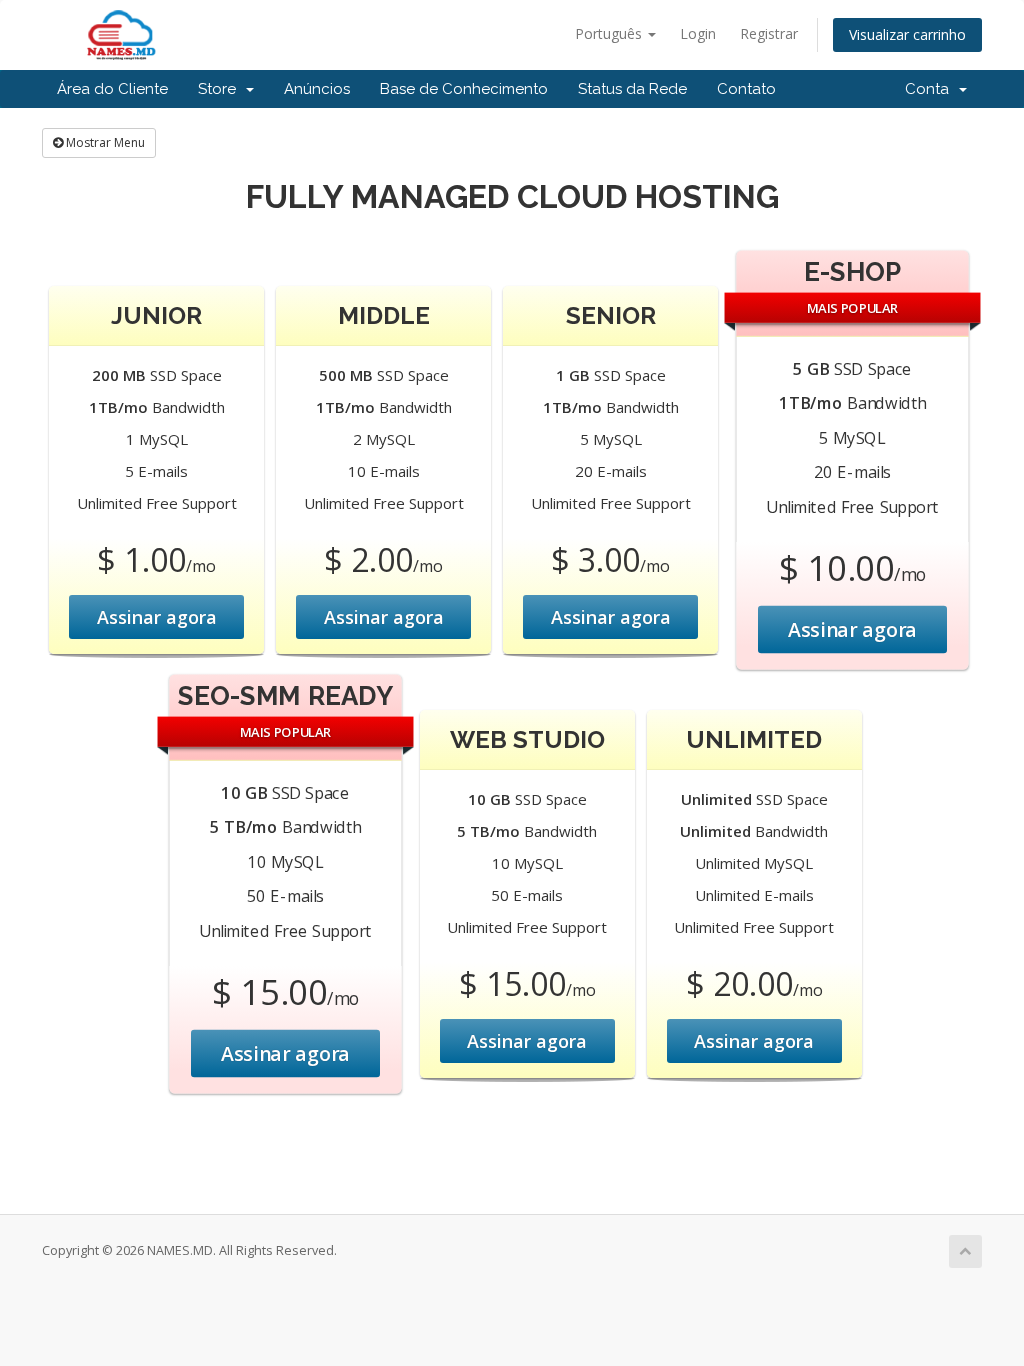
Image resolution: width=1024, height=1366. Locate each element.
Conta (931, 89)
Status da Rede (632, 89)
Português (610, 33)
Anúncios (317, 89)
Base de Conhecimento (464, 89)
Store (221, 89)
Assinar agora (157, 617)
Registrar (769, 33)
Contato (746, 89)
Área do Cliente (112, 89)
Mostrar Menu (104, 142)
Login (698, 33)
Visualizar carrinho (907, 34)
